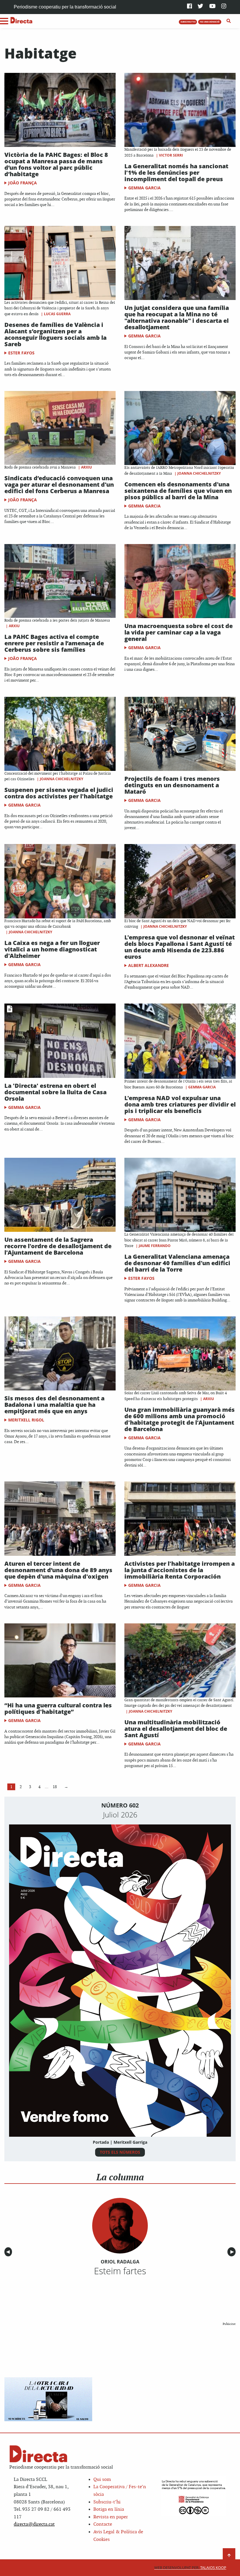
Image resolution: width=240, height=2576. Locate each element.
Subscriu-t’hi (107, 2502)
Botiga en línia (109, 2509)
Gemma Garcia (144, 188)
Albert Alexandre (149, 965)
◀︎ (9, 2252)
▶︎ (233, 2252)
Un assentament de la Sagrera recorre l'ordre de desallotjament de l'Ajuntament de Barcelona (58, 1246)
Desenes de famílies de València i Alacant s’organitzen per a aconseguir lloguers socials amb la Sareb (55, 334)
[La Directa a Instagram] (224, 7)
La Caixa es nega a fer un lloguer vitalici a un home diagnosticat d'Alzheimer (52, 949)
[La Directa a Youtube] (212, 7)
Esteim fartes (120, 2271)
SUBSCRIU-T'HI (188, 22)
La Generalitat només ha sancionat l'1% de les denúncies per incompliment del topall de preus (176, 173)
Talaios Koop (190, 2568)
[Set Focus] (229, 21)
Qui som (102, 2480)
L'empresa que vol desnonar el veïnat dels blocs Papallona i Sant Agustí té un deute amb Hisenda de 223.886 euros (180, 947)
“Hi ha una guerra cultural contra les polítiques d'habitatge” (58, 1708)
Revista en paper (111, 2517)
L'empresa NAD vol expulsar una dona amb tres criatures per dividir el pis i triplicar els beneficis (180, 1104)
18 (55, 1787)
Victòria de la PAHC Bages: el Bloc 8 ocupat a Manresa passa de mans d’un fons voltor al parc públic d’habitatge (56, 164)
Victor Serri (171, 155)
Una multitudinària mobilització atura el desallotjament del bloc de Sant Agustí (176, 1729)
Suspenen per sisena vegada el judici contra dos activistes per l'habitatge (59, 793)
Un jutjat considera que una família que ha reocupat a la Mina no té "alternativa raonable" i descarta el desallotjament (177, 317)
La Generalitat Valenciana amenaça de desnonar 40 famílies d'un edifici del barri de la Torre (177, 1263)
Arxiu (86, 467)
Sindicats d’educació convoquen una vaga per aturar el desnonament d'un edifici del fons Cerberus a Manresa (59, 484)
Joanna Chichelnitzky (199, 473)
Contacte (103, 2524)
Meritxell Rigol (26, 1420)
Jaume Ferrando (155, 1246)
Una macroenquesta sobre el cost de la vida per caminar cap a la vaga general (179, 632)
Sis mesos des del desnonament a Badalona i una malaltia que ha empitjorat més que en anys (54, 1405)
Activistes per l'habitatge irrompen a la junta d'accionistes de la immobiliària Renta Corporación (180, 1570)
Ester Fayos (21, 353)
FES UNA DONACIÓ (210, 22)
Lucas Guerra (57, 314)
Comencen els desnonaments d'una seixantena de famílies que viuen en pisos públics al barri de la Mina (178, 491)
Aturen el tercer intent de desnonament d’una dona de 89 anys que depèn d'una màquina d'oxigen (58, 1570)
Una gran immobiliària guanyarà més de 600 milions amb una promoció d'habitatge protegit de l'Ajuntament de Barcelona (180, 1419)
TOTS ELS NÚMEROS (120, 2152)
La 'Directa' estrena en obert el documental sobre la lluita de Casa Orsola (55, 1092)
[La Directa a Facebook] (190, 7)
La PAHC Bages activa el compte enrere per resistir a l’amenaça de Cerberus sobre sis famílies (54, 643)
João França (23, 183)
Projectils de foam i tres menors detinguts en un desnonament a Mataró (172, 785)
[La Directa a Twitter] (200, 7)
